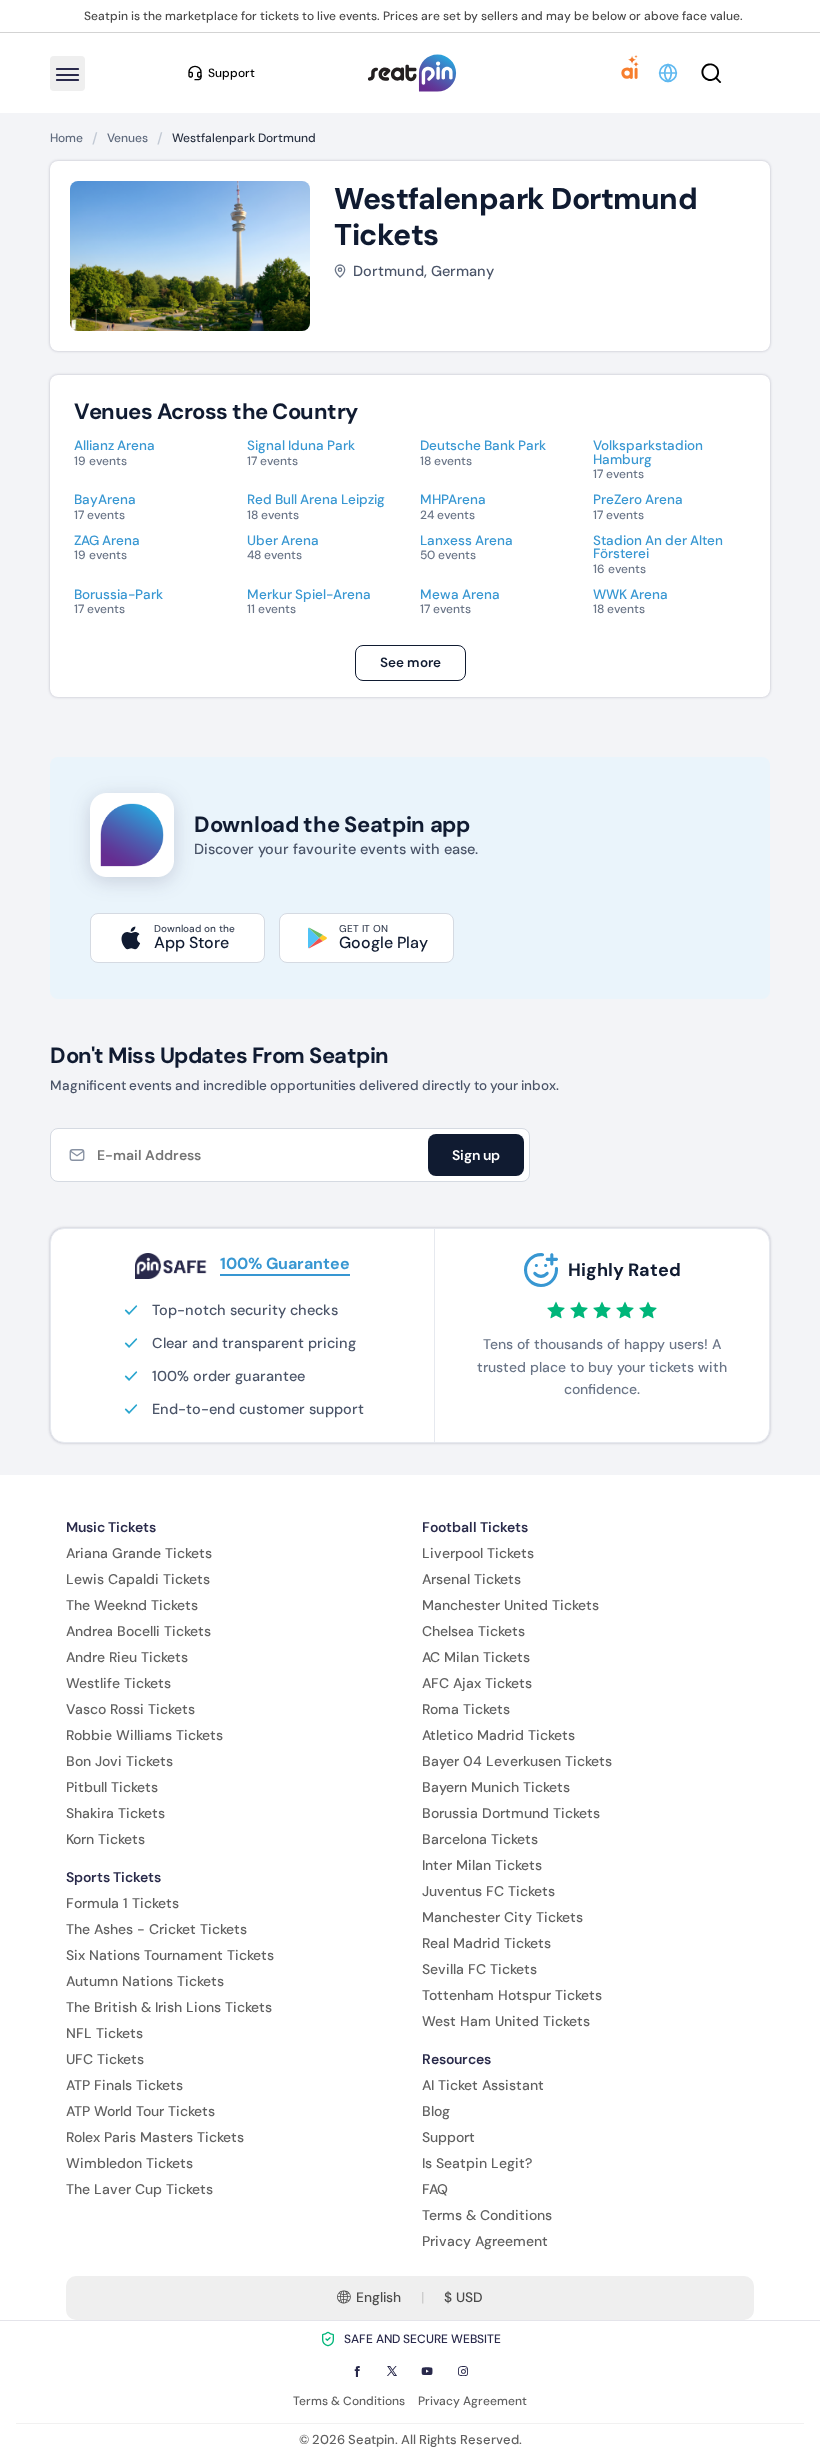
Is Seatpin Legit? (477, 2163)
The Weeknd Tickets (132, 1605)
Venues (127, 138)
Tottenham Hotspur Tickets (512, 1995)
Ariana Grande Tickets (139, 1553)
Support (448, 2137)
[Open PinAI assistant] (630, 73)
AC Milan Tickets (476, 1657)
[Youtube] (427, 2371)
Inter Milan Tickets (482, 1865)
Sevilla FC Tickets (479, 1969)
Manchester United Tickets (510, 1605)
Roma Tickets (466, 1709)
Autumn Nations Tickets (145, 1981)
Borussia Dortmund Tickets (511, 1813)
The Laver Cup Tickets (139, 2189)
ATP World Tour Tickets (140, 2111)
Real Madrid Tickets (486, 1943)
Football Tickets (475, 1527)
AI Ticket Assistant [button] (483, 2085)
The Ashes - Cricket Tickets (156, 1929)
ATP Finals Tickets (124, 2085)
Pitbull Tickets (112, 1787)
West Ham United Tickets (506, 2021)
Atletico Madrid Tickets (498, 1735)
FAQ (435, 2189)
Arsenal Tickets (471, 1579)
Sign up (476, 1155)
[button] (669, 73)
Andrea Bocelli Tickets (138, 1631)
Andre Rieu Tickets (127, 1657)
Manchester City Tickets (502, 1917)
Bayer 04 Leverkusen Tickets (517, 1761)
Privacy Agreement (485, 2241)
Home (66, 138)
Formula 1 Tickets (122, 1903)
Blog (436, 2111)
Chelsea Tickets (473, 1631)
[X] (392, 2371)
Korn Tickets (105, 1839)
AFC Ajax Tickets (477, 1683)
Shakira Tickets (115, 1813)
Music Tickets (111, 1527)
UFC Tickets (105, 2059)
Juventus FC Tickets (488, 1891)
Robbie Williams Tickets (144, 1735)
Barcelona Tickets (480, 1839)
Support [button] (231, 73)
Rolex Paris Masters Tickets (155, 2137)
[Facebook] (357, 2371)
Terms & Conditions (487, 2215)
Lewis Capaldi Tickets (138, 1579)
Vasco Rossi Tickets (130, 1709)
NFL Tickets (104, 2033)
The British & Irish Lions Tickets (169, 2007)
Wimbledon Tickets (129, 2163)
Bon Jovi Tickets (119, 1761)
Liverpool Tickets (478, 1553)
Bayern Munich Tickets (496, 1787)
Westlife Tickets (118, 1683)
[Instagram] (463, 2371)
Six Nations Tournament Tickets (170, 1955)
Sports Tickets (113, 1877)
